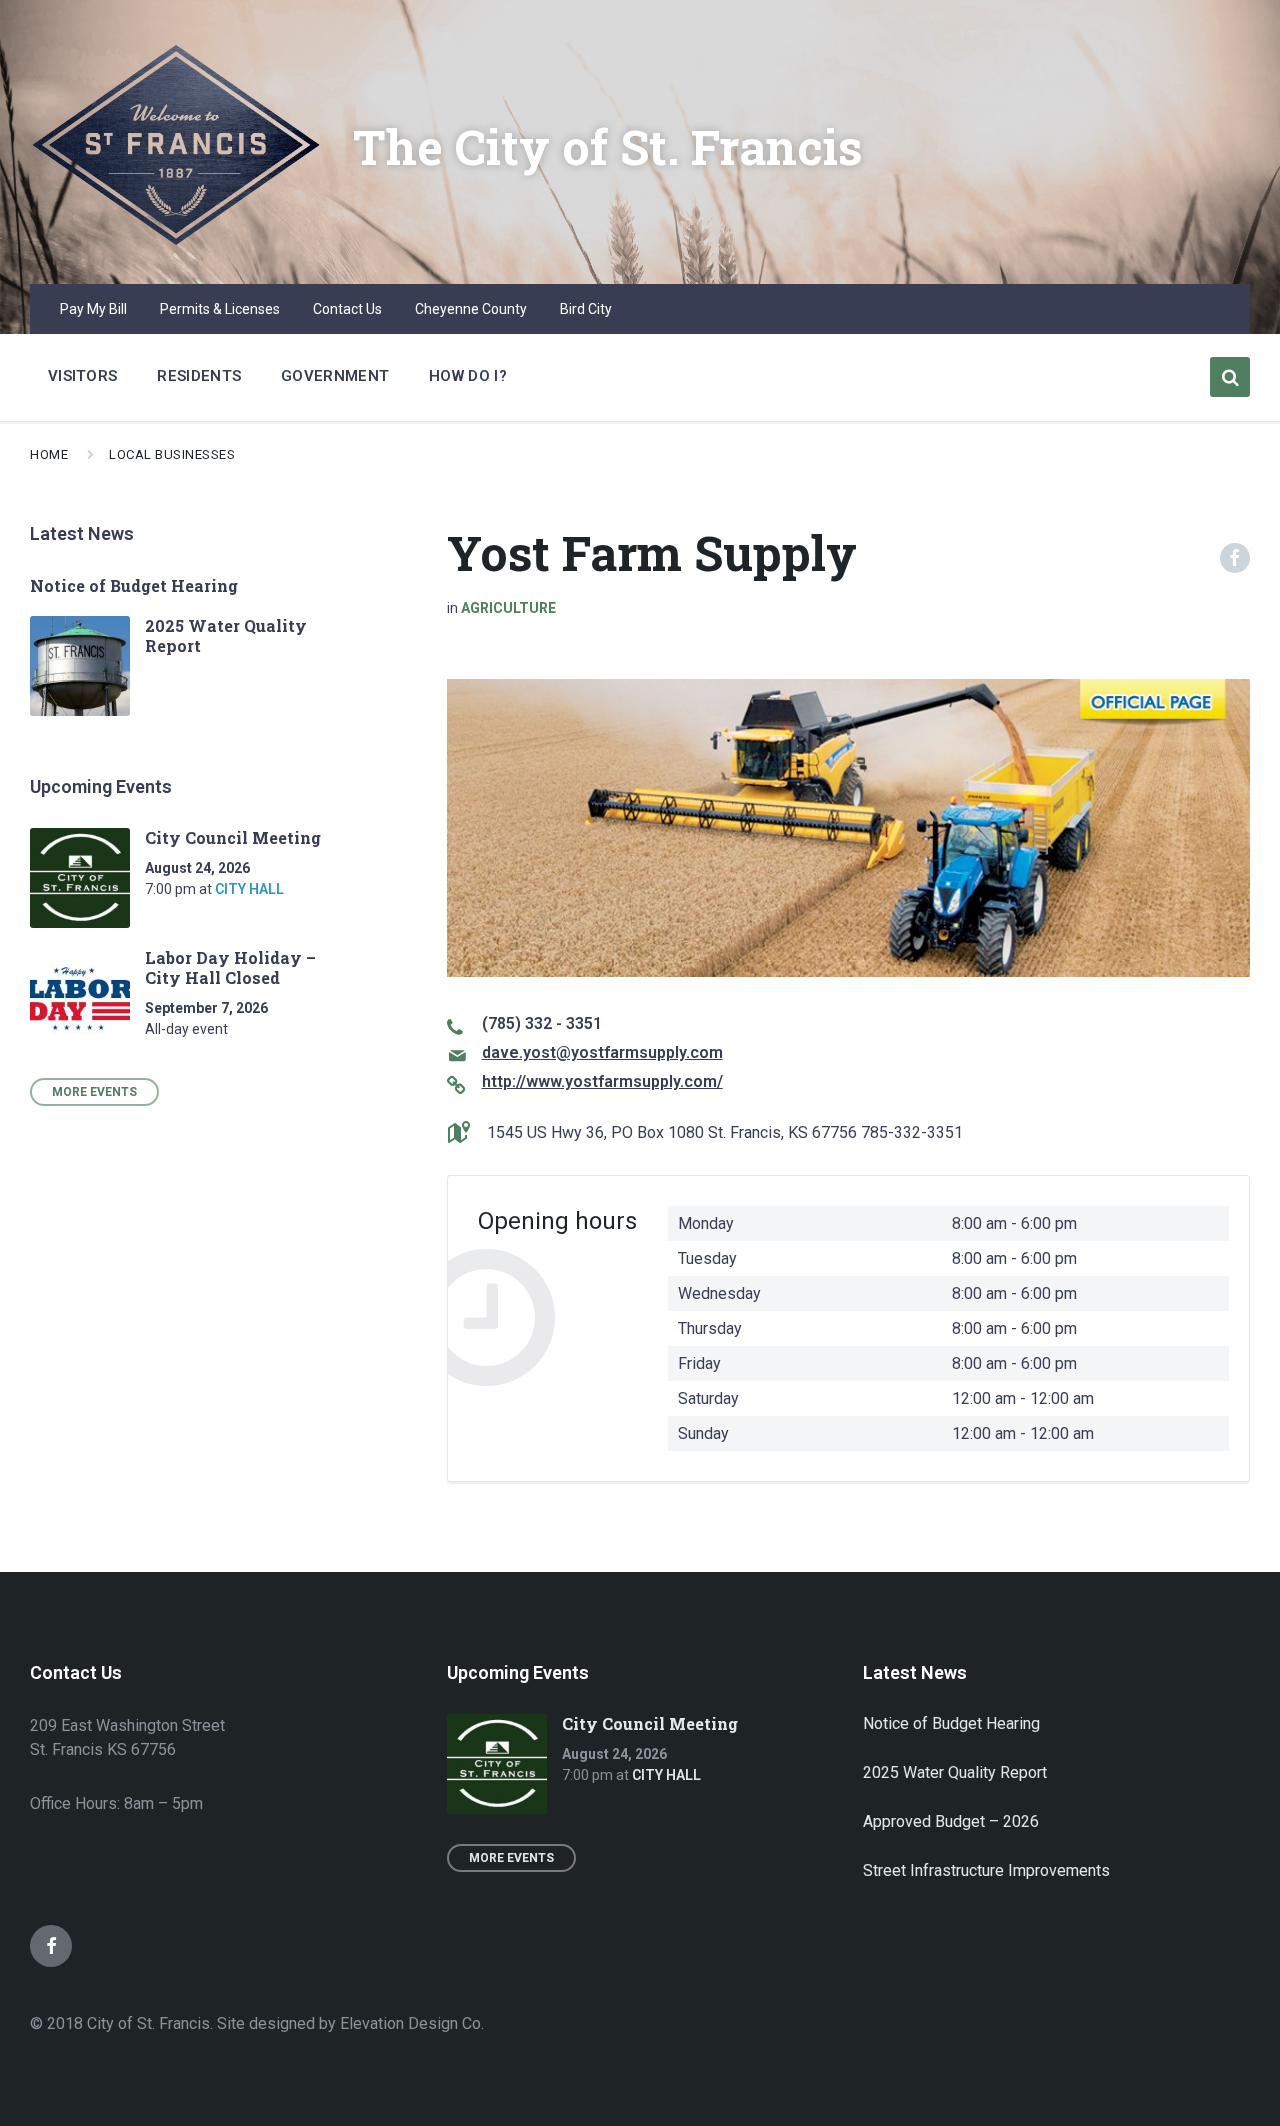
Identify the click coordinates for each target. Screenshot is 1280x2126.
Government (335, 376)
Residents (199, 376)
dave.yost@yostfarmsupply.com (602, 1052)
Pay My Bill (93, 309)
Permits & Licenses (220, 309)
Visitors (82, 376)
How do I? (468, 376)
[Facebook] (51, 1946)
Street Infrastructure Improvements (986, 1870)
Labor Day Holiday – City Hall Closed (230, 967)
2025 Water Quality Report (226, 635)
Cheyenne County (471, 309)
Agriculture (508, 608)
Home (49, 454)
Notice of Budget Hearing (134, 585)
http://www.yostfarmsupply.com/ (602, 1081)
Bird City (586, 309)
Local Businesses (172, 454)
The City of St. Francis (607, 146)
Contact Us (347, 309)
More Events (94, 1092)
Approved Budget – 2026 (951, 1821)
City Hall (249, 889)
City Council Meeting (233, 837)
